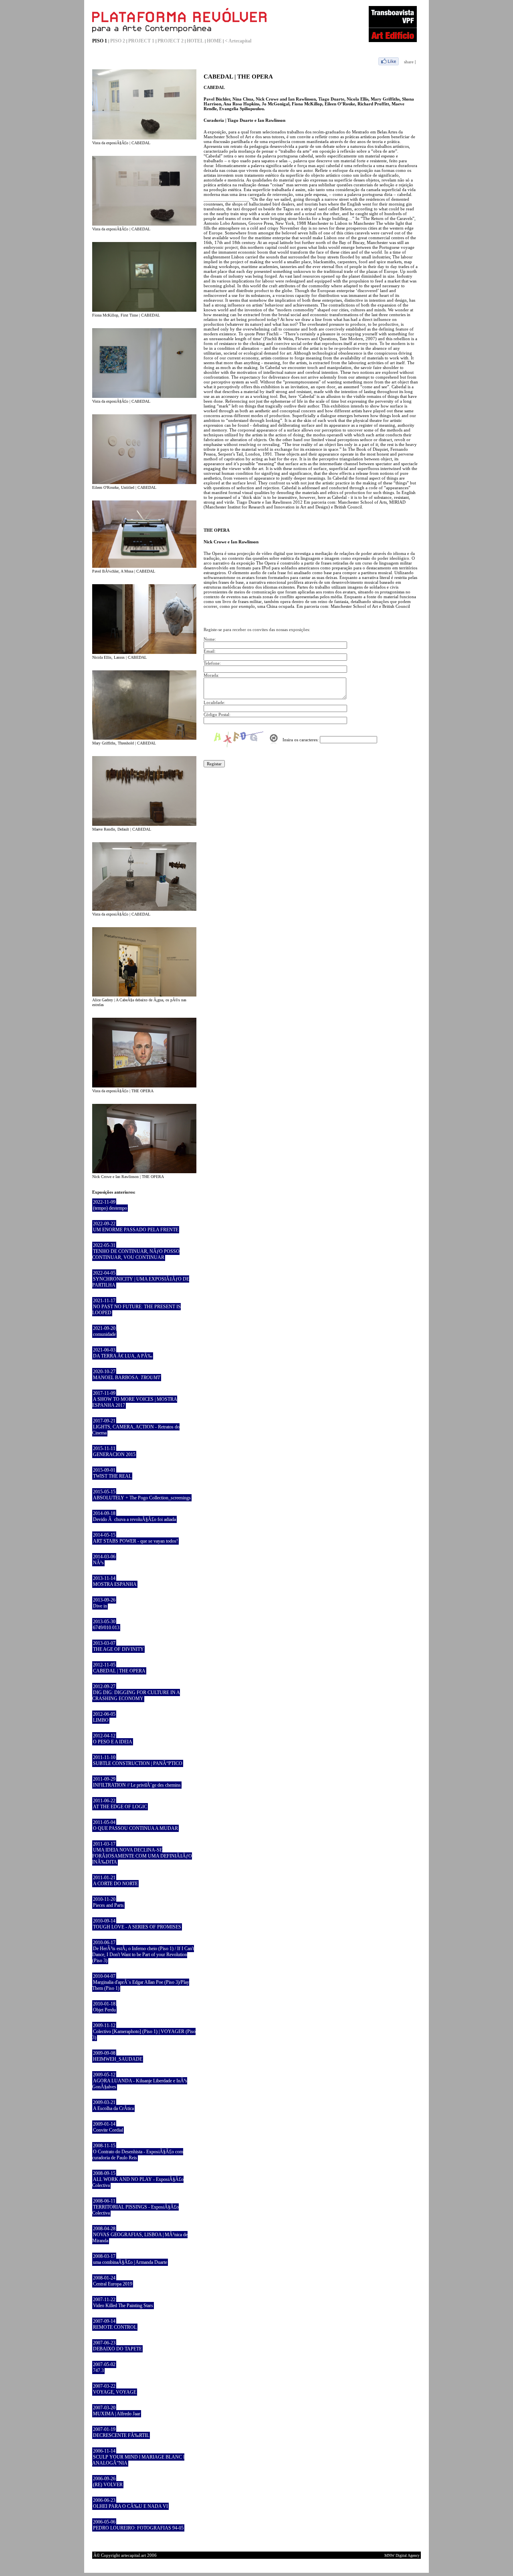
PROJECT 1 (141, 41)
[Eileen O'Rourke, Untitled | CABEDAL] (144, 482)
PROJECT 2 (171, 41)
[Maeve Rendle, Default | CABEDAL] (144, 824)
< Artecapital (238, 41)
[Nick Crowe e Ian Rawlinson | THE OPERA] (144, 1172)
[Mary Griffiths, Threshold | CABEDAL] (144, 738)
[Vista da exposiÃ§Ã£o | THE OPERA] (144, 1086)
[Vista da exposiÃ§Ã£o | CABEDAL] (144, 138)
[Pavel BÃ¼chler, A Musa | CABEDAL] (144, 566)
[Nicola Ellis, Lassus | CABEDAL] (144, 652)
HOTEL (195, 41)
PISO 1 (100, 41)
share (409, 62)
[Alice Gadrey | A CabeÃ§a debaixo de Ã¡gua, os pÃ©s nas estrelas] (144, 995)
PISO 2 (118, 41)
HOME (214, 41)
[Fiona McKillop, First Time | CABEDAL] (144, 310)
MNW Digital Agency (402, 2555)
